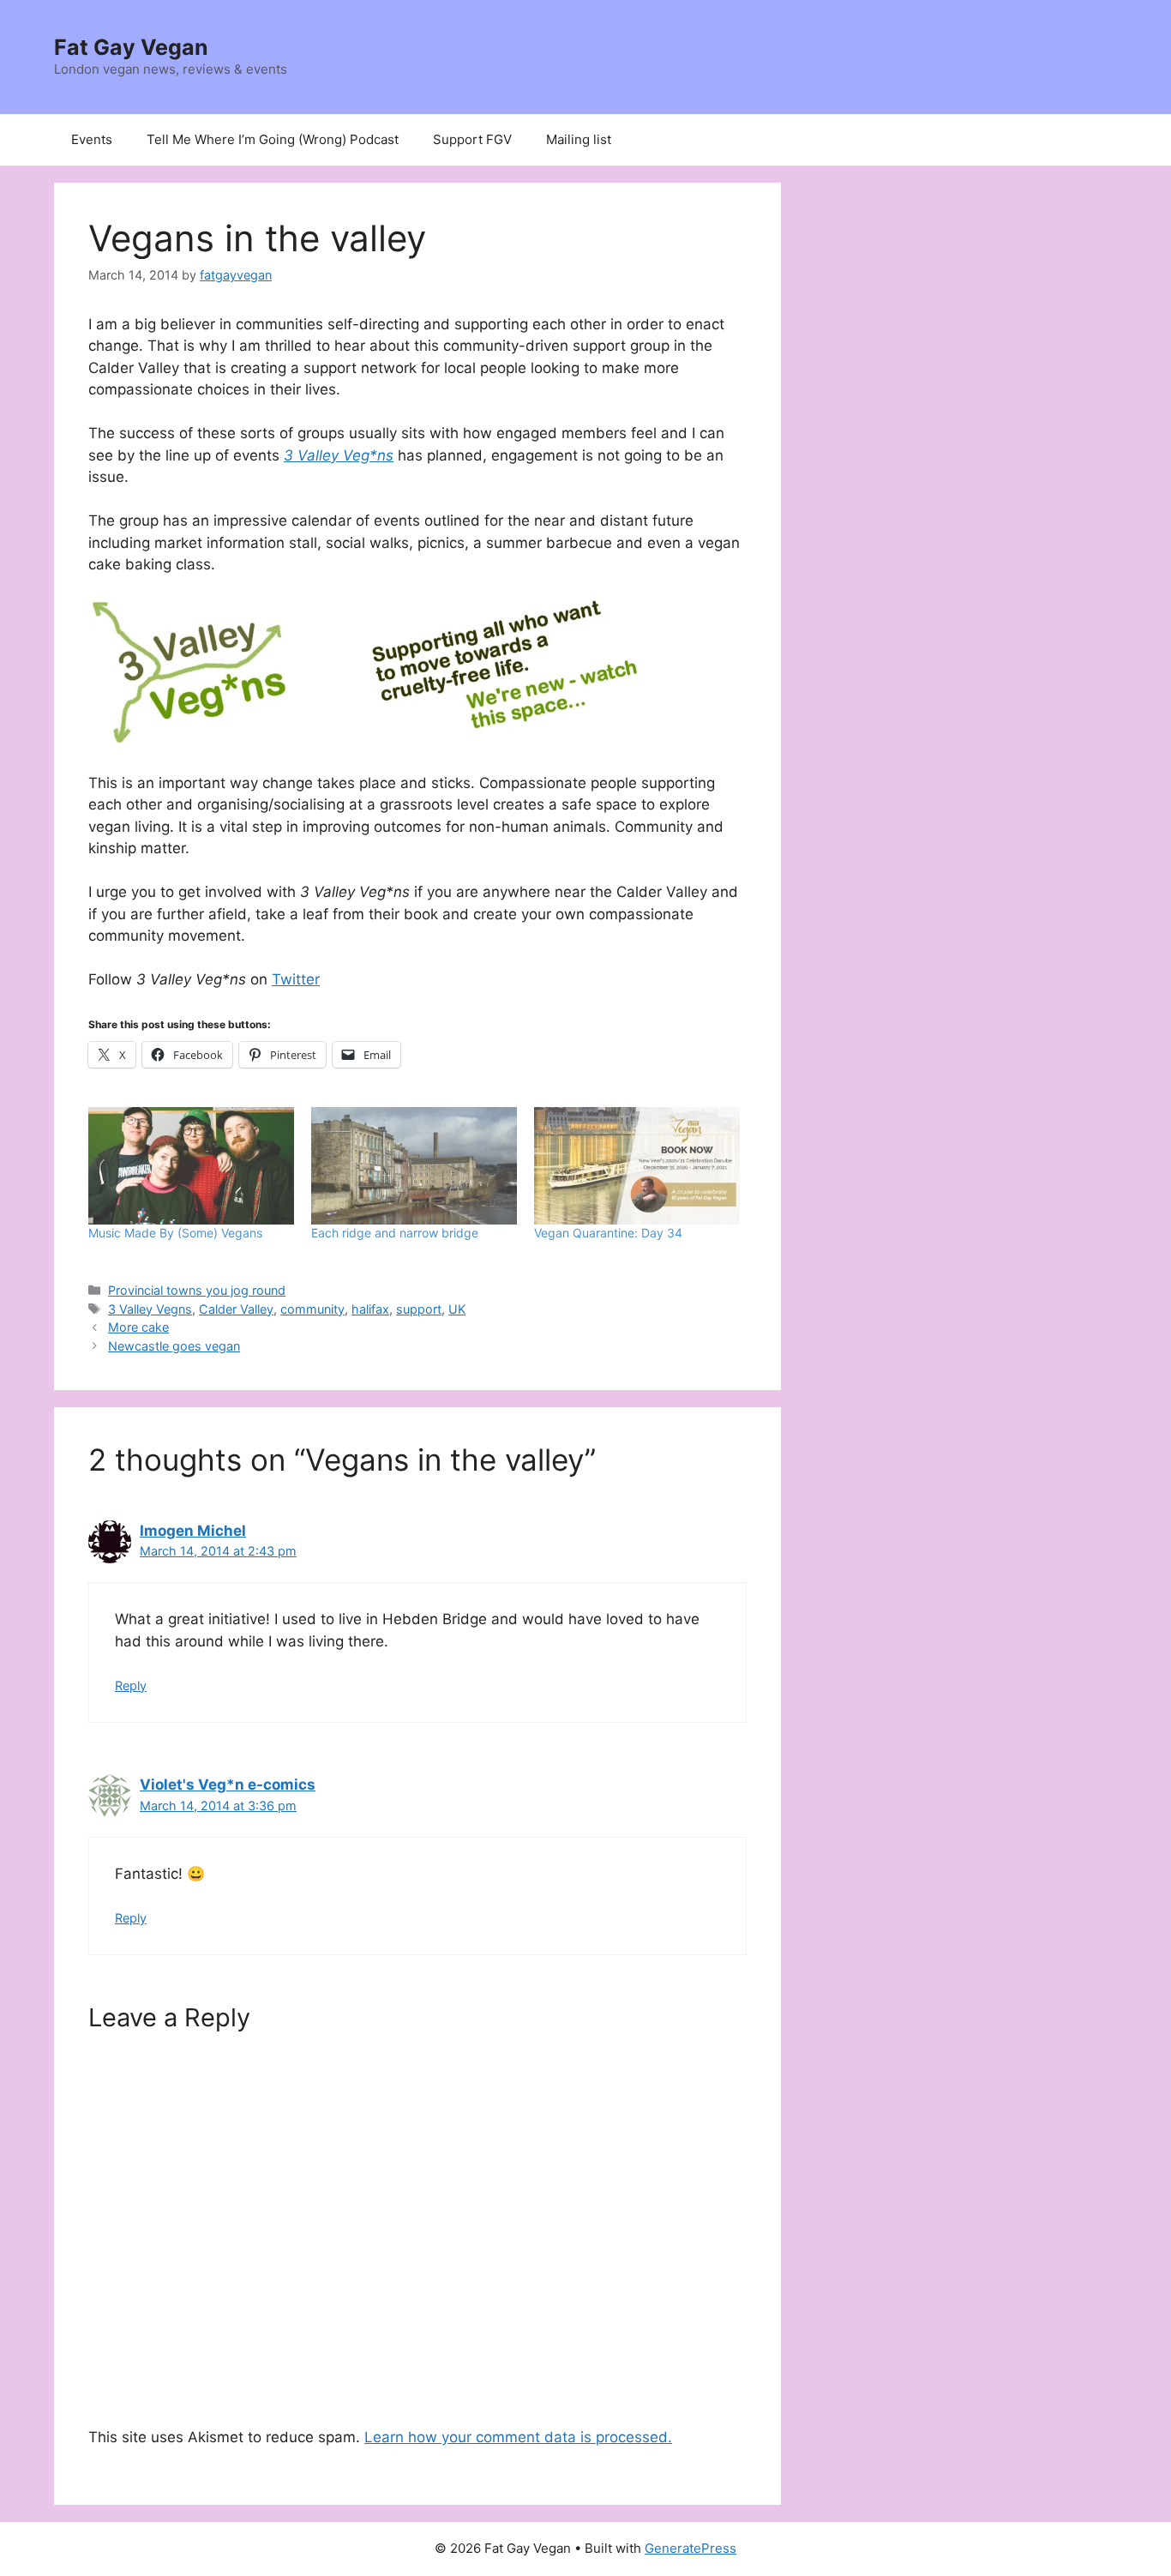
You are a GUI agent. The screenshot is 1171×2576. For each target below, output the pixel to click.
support (419, 1309)
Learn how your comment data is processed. (518, 2437)
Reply (131, 1685)
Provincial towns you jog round (197, 1290)
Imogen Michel (193, 1531)
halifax (370, 1309)
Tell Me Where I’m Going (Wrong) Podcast (273, 139)
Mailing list (579, 139)
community (312, 1309)
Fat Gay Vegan (131, 47)
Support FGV (472, 139)
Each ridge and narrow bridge (395, 1233)
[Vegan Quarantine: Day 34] (637, 1166)
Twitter (296, 979)
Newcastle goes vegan (174, 1346)
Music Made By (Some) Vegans (175, 1233)
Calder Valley (236, 1309)
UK (457, 1309)
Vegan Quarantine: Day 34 (608, 1233)
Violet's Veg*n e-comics (228, 1785)
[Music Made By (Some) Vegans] (191, 1166)
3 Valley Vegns (150, 1309)
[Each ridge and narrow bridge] (414, 1166)
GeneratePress (691, 2548)
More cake (138, 1327)
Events (92, 139)
